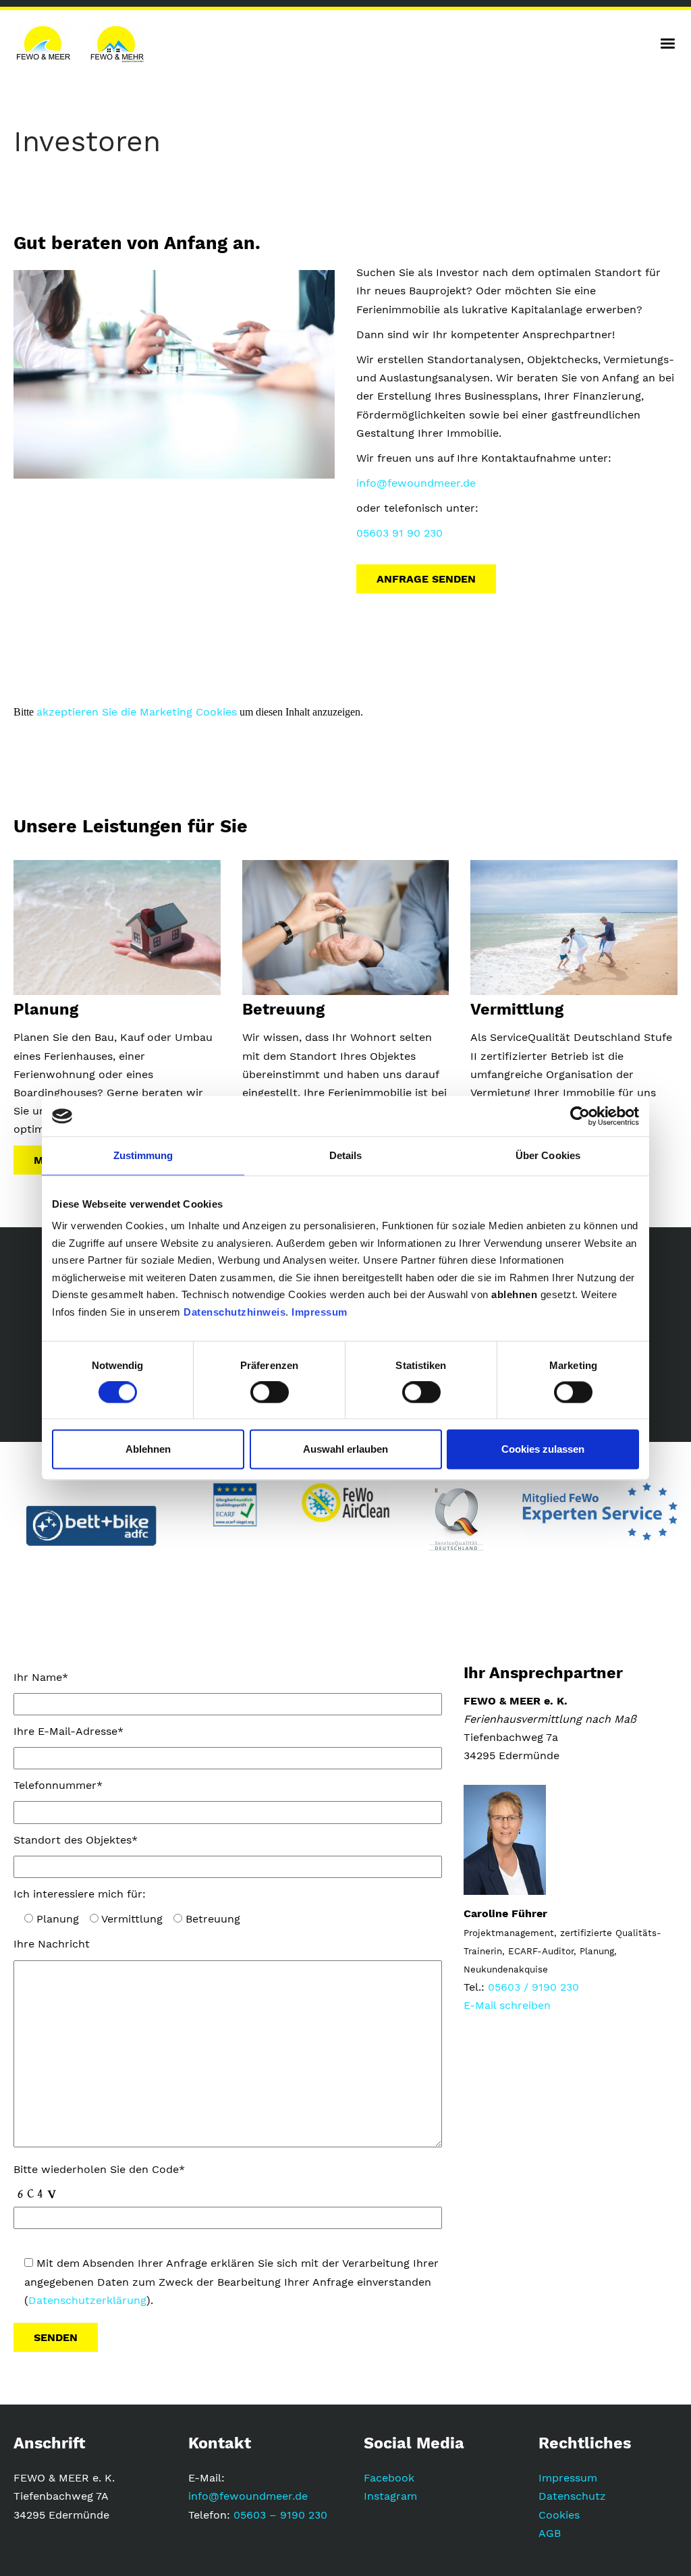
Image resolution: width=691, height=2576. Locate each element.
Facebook (389, 2478)
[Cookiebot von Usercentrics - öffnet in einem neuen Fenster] (580, 1116)
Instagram (390, 2496)
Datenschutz (572, 2496)
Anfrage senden (426, 579)
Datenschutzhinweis (234, 1312)
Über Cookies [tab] (548, 1155)
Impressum (320, 1312)
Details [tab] (346, 1155)
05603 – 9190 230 (280, 2515)
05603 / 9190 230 (533, 1987)
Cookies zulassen (543, 1449)
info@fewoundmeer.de (416, 483)
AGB (550, 2533)
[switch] (270, 1393)
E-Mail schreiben (507, 2005)
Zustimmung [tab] (143, 1155)
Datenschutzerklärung (87, 2300)
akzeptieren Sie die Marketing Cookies (137, 712)
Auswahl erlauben (345, 1449)
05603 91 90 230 (399, 533)
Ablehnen (148, 1449)
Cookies (559, 2515)
